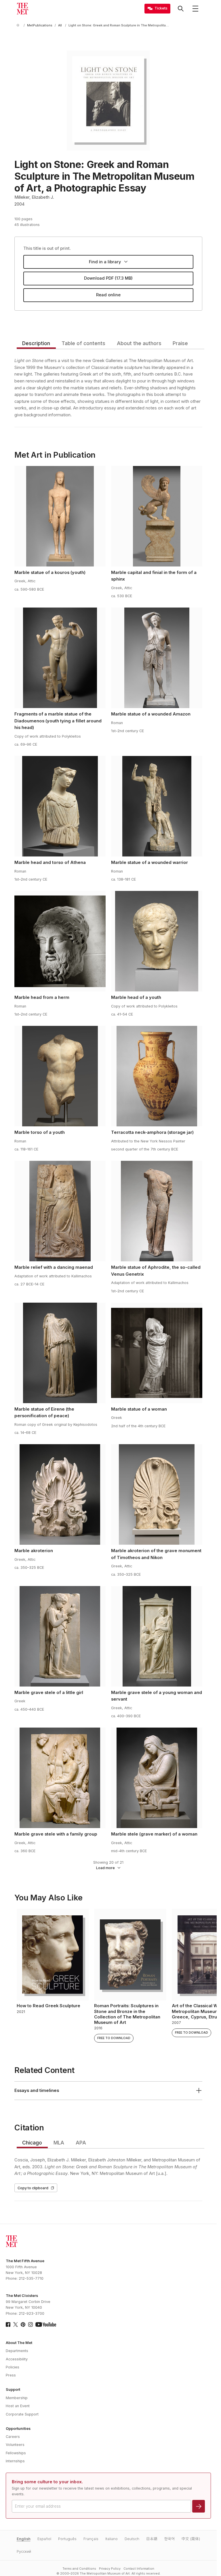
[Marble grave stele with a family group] (60, 1778)
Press (11, 2375)
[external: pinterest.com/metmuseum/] (23, 2324)
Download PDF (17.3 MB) (108, 278)
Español (44, 2539)
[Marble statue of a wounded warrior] (157, 806)
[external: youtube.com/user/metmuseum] (46, 2324)
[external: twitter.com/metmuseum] (16, 2324)
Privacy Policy (110, 2569)
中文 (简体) (191, 2539)
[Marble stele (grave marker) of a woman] (157, 1778)
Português (67, 2539)
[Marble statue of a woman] (157, 1353)
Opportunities (18, 2429)
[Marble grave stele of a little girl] (60, 1636)
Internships (15, 2461)
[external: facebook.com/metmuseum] (8, 2324)
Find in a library (105, 262)
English (24, 2539)
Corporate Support (22, 2414)
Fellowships (16, 2453)
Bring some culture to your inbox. (47, 2482)
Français (91, 2539)
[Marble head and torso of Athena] (60, 806)
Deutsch (132, 2539)
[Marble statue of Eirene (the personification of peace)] (60, 1353)
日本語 (152, 2539)
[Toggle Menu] (195, 9)
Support (13, 2390)
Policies (13, 2367)
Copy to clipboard (33, 2188)
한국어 (169, 2539)
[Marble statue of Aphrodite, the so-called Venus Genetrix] (157, 1211)
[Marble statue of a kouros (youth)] (60, 516)
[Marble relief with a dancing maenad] (60, 1211)
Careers (13, 2437)
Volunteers (15, 2445)
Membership (17, 2398)
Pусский (24, 2551)
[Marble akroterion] (60, 1494)
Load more (105, 1868)
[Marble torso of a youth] (60, 1076)
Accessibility (17, 2359)
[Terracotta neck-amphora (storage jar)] (157, 1076)
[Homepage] (22, 9)
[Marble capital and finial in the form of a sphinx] (157, 516)
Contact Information (139, 2569)
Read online (108, 295)
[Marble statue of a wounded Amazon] (157, 658)
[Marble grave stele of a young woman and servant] (157, 1636)
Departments (17, 2351)
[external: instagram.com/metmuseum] (31, 2324)
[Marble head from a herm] (60, 941)
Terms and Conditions (79, 2569)
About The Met (19, 2343)
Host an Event (18, 2406)
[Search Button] (181, 9)
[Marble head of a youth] (157, 941)
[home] (19, 25)
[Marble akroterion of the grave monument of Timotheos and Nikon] (157, 1494)
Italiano (112, 2539)
